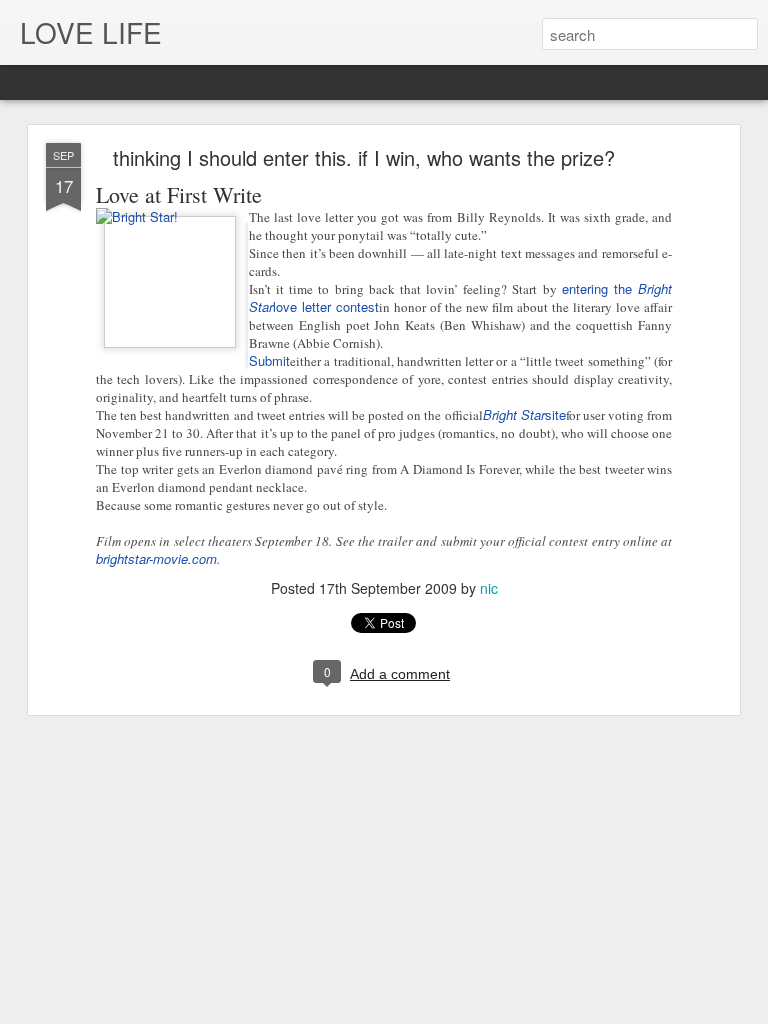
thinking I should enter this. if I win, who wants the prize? (364, 157)
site (524, 414)
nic (489, 588)
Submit (269, 360)
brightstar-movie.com (156, 558)
